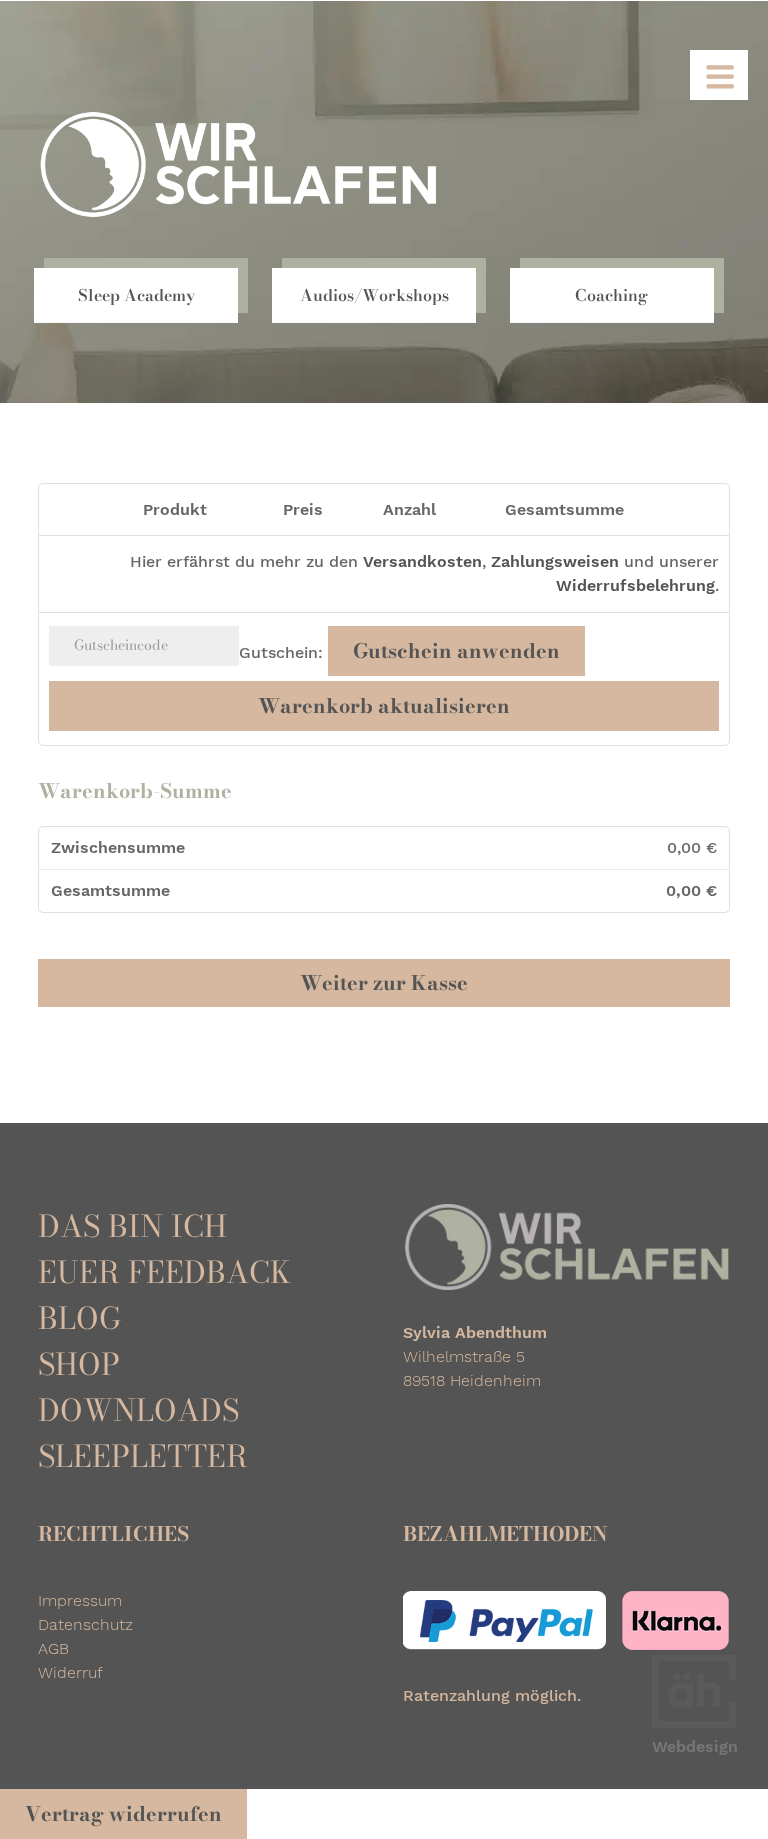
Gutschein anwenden (456, 650)
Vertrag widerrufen (123, 1813)
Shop (79, 1364)
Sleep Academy (136, 295)
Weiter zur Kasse (384, 982)
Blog (79, 1318)
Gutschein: (281, 652)
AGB (53, 1648)
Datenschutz (85, 1624)
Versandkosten (422, 561)
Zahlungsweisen (555, 561)
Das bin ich (132, 1226)
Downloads (138, 1410)
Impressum (80, 1600)
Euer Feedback (164, 1272)
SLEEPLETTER (143, 1456)
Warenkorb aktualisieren (384, 705)
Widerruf (70, 1672)
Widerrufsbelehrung (635, 585)
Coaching (611, 295)
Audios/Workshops (374, 295)
